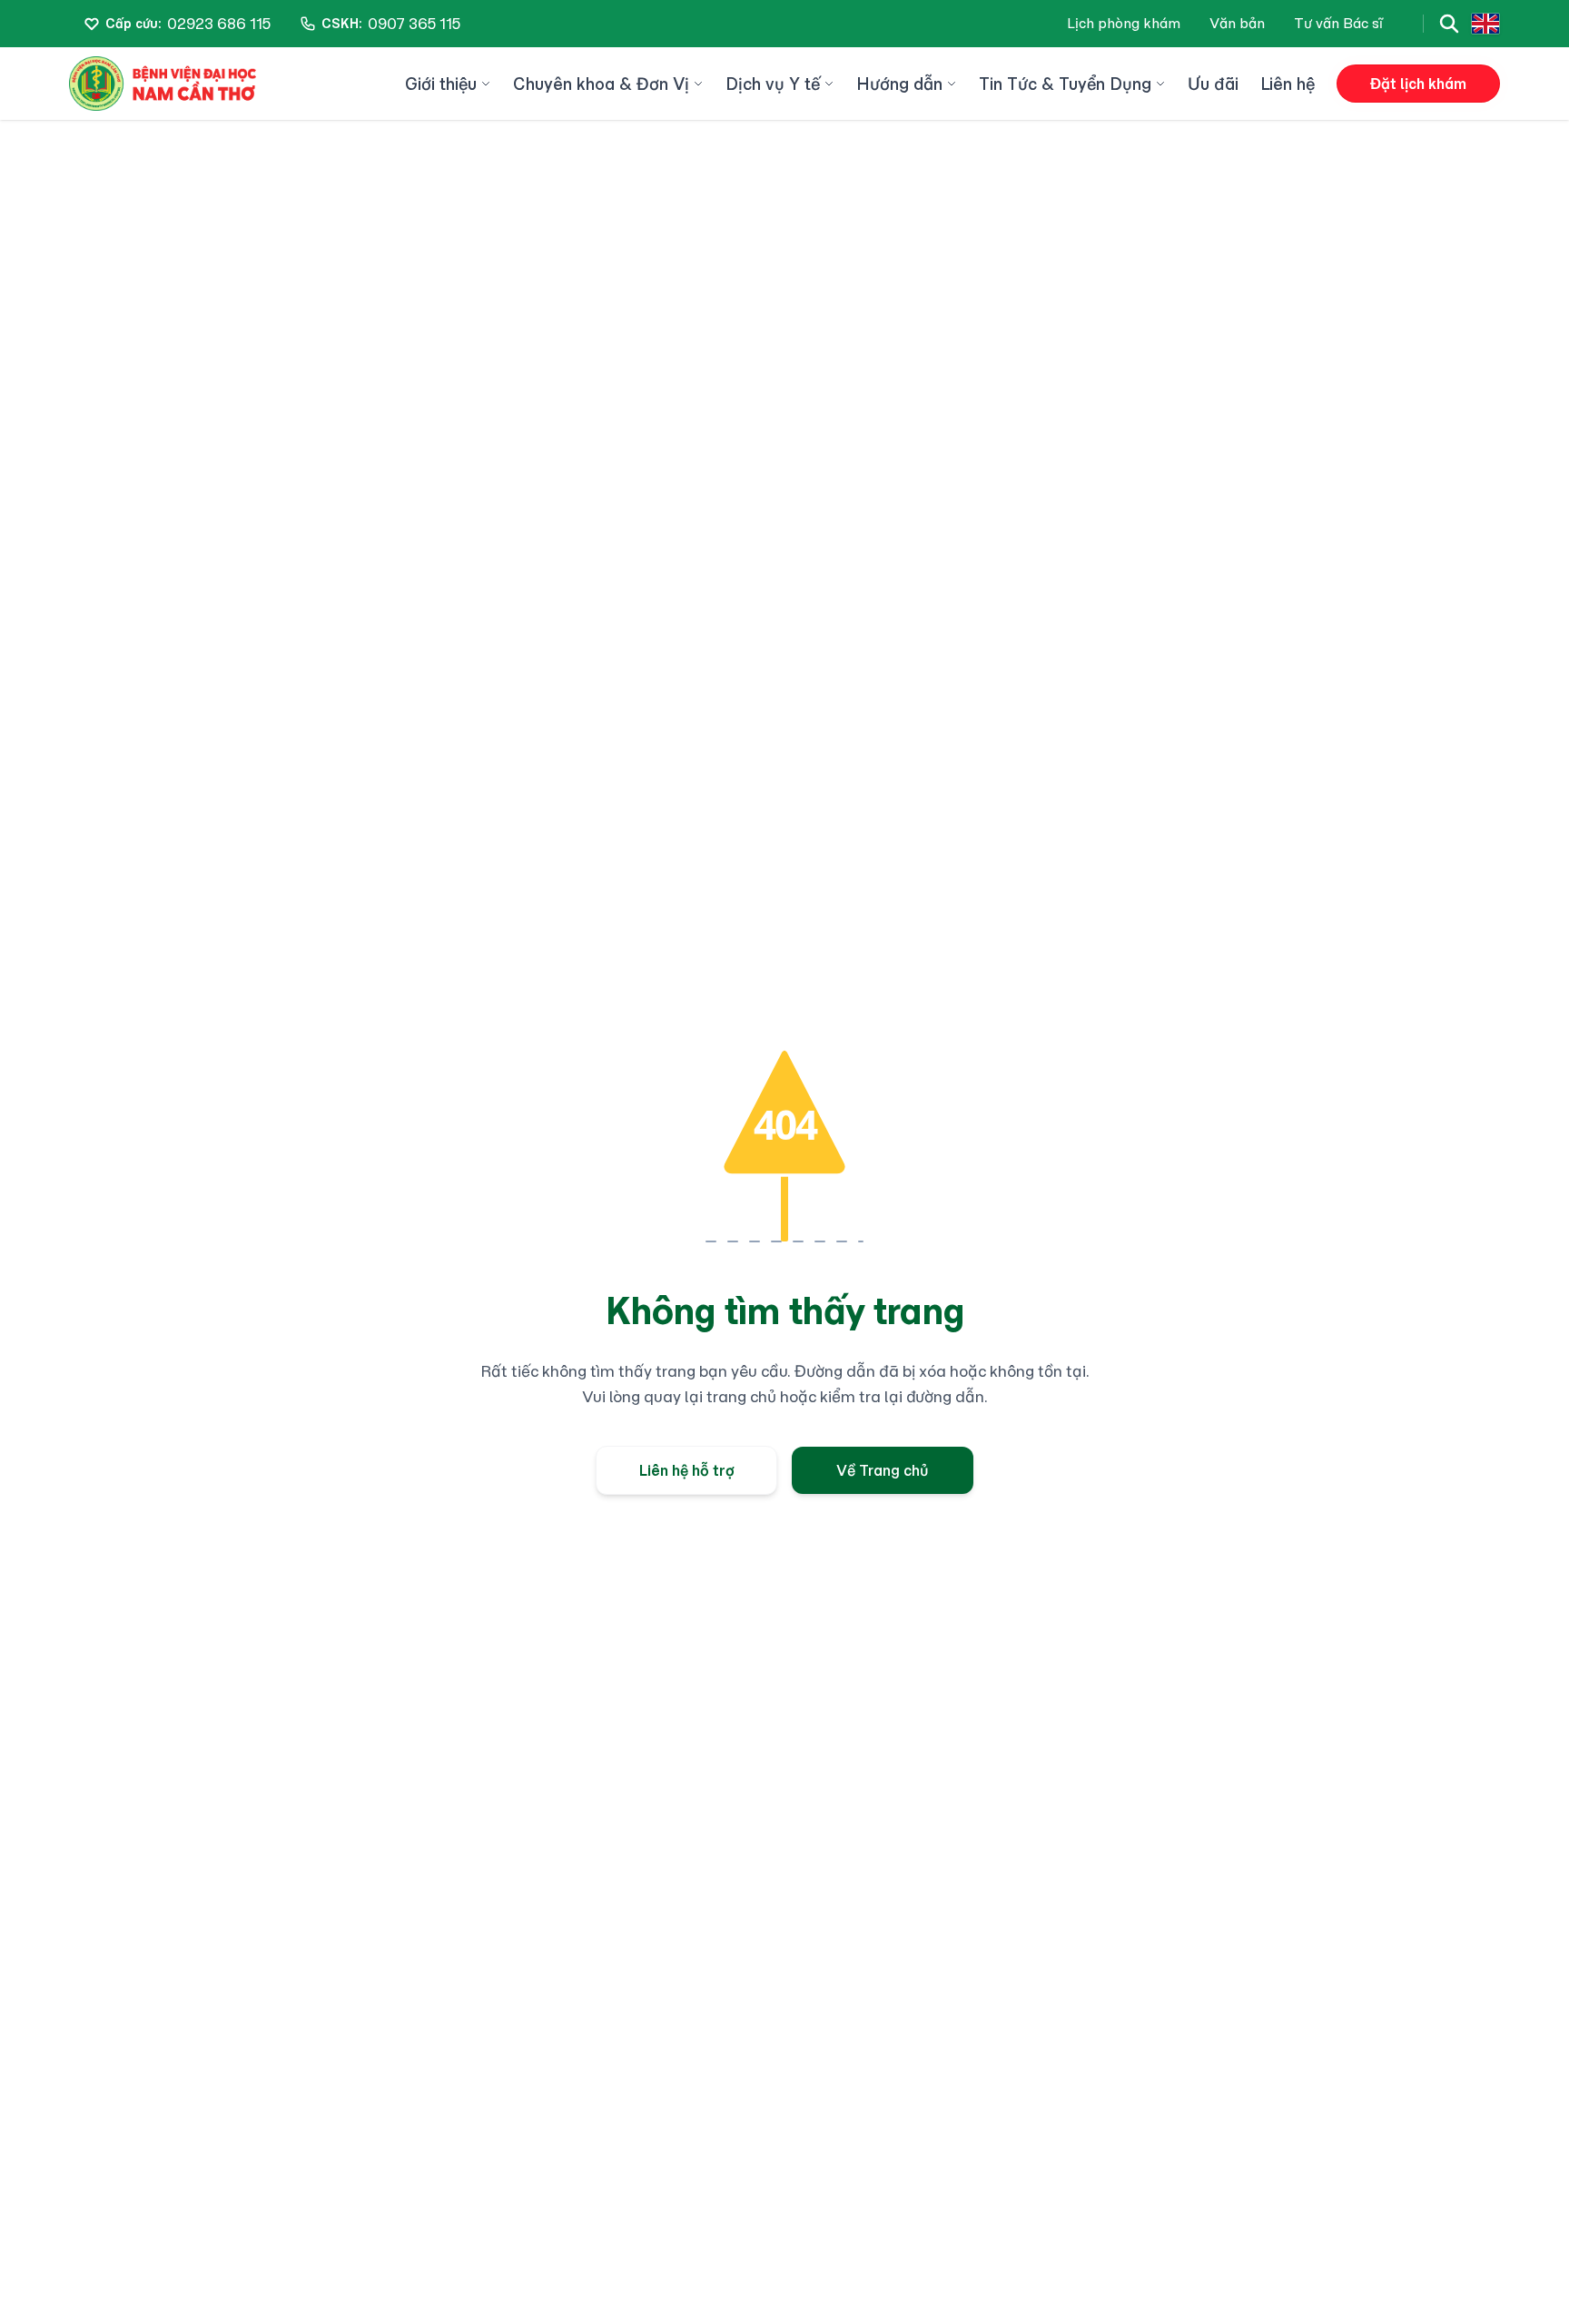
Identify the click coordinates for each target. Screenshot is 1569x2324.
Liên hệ (1288, 84)
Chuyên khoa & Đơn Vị (601, 84)
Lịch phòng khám (1124, 23)
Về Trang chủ (883, 1470)
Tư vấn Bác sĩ (1338, 23)
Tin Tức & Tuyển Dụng (1065, 84)
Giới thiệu (441, 84)
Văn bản (1237, 23)
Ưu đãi (1213, 84)
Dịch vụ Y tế (773, 84)
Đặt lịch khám (1418, 84)
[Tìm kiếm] (1449, 24)
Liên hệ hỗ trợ (687, 1470)
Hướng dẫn (899, 84)
